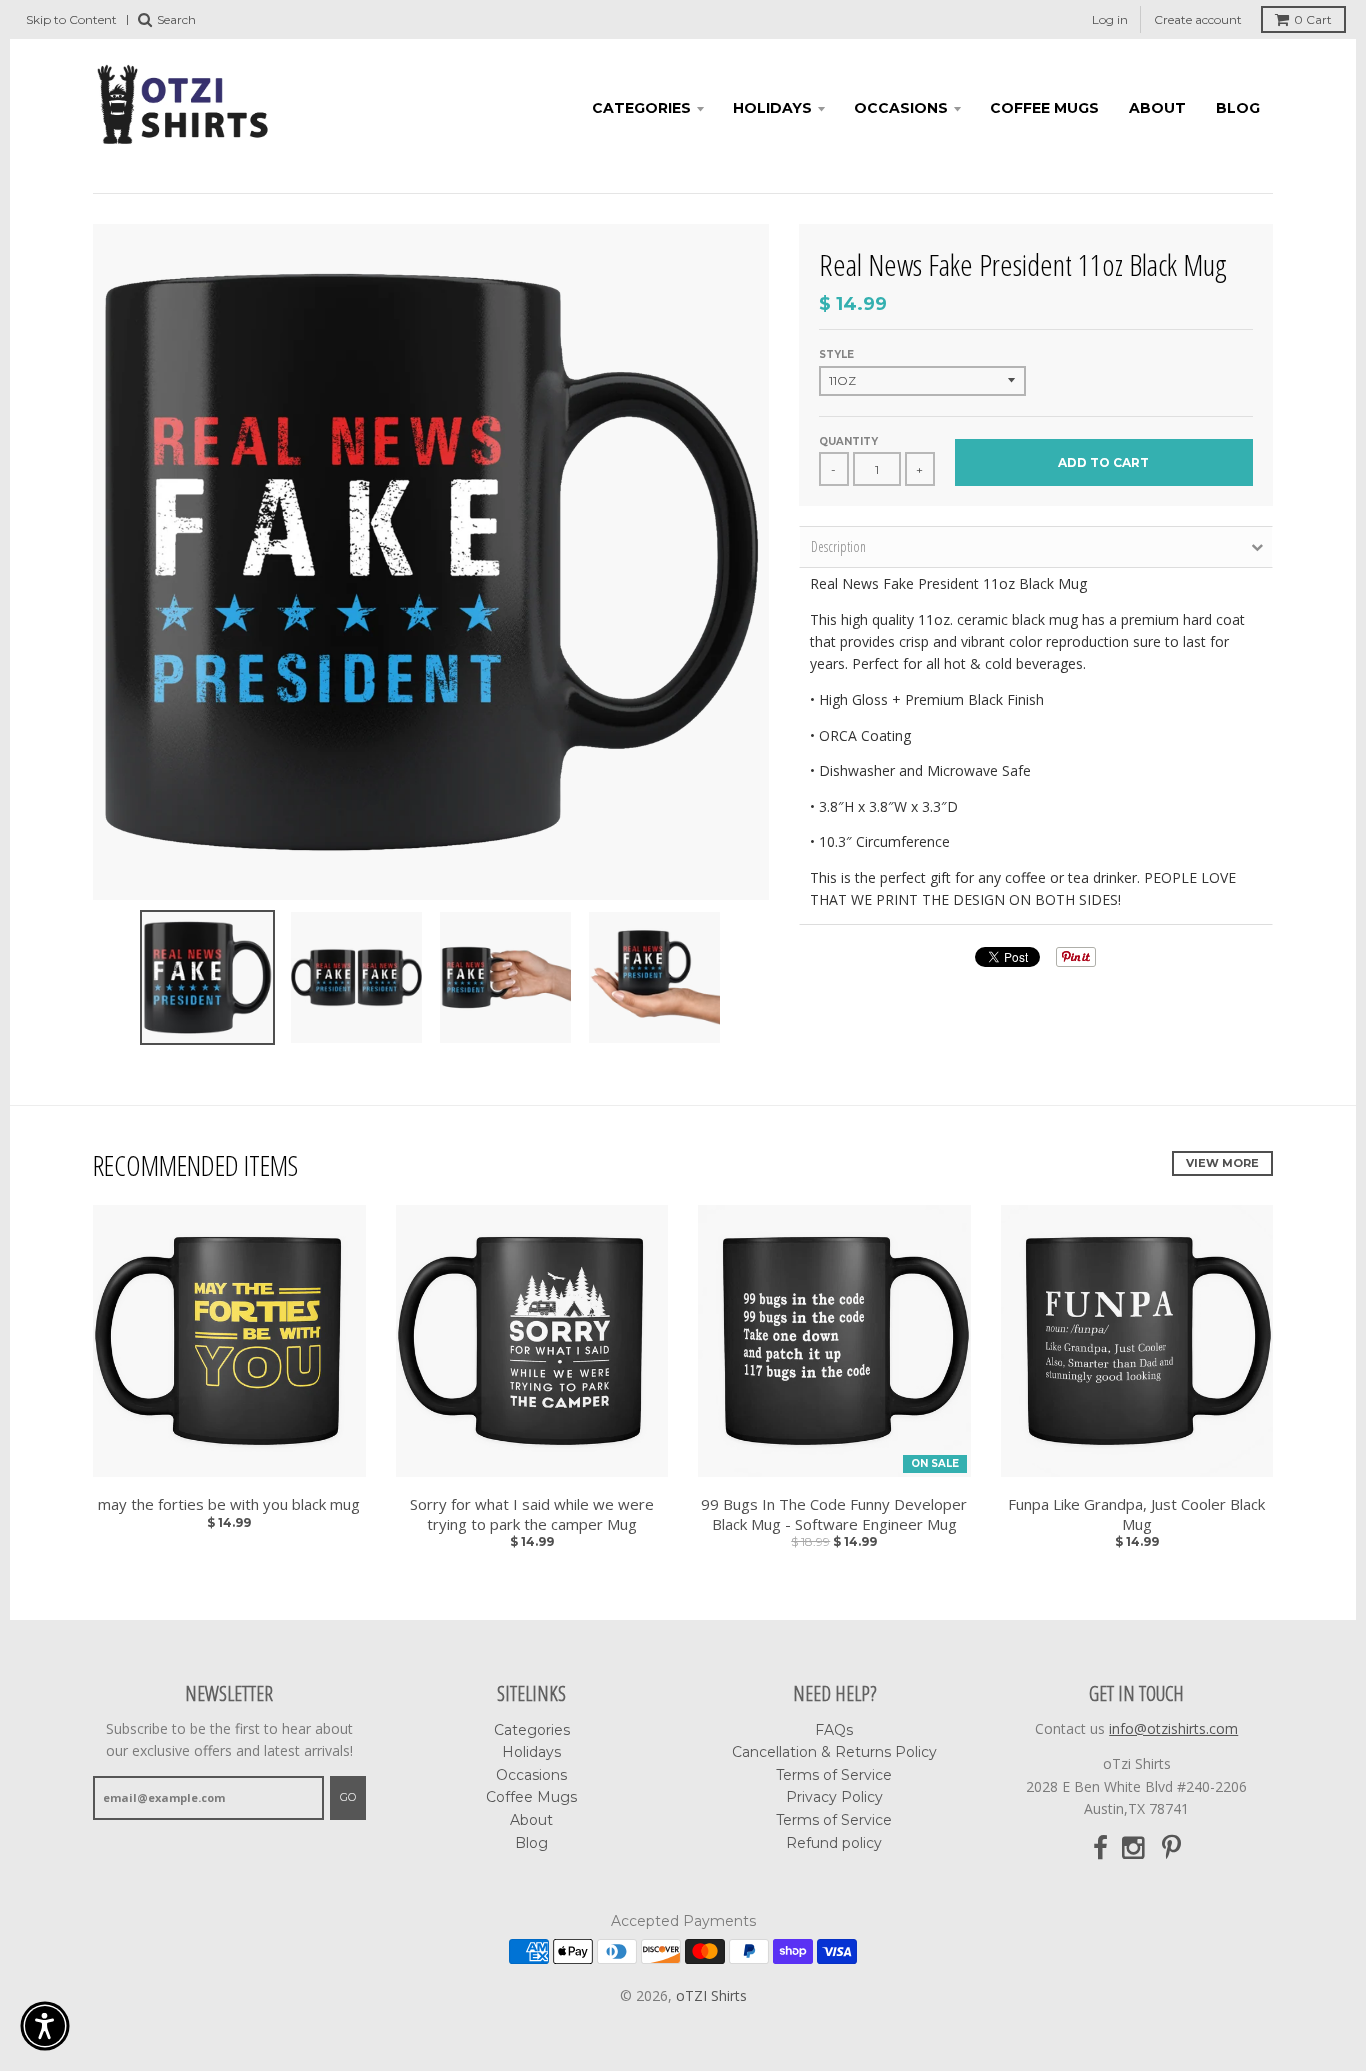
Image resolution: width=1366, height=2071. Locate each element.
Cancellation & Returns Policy (834, 1752)
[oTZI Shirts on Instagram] (1135, 1848)
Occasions (901, 108)
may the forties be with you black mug (229, 1504)
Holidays (772, 108)
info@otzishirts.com (1173, 1728)
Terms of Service (834, 1775)
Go (348, 1797)
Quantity (848, 441)
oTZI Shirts (711, 1995)
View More (1222, 1163)
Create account (1198, 19)
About (1157, 108)
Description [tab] (838, 546)
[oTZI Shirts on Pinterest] (1171, 1848)
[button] (45, 2026)
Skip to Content (71, 19)
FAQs (834, 1730)
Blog (1238, 108)
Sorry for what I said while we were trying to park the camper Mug (532, 1514)
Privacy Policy (834, 1797)
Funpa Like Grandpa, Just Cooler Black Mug (1136, 1514)
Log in (1110, 19)
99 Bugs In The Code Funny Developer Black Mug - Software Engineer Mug (834, 1514)
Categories (641, 108)
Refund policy (834, 1843)
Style (836, 354)
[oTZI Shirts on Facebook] (1100, 1848)
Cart (1313, 19)
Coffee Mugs (1044, 108)
